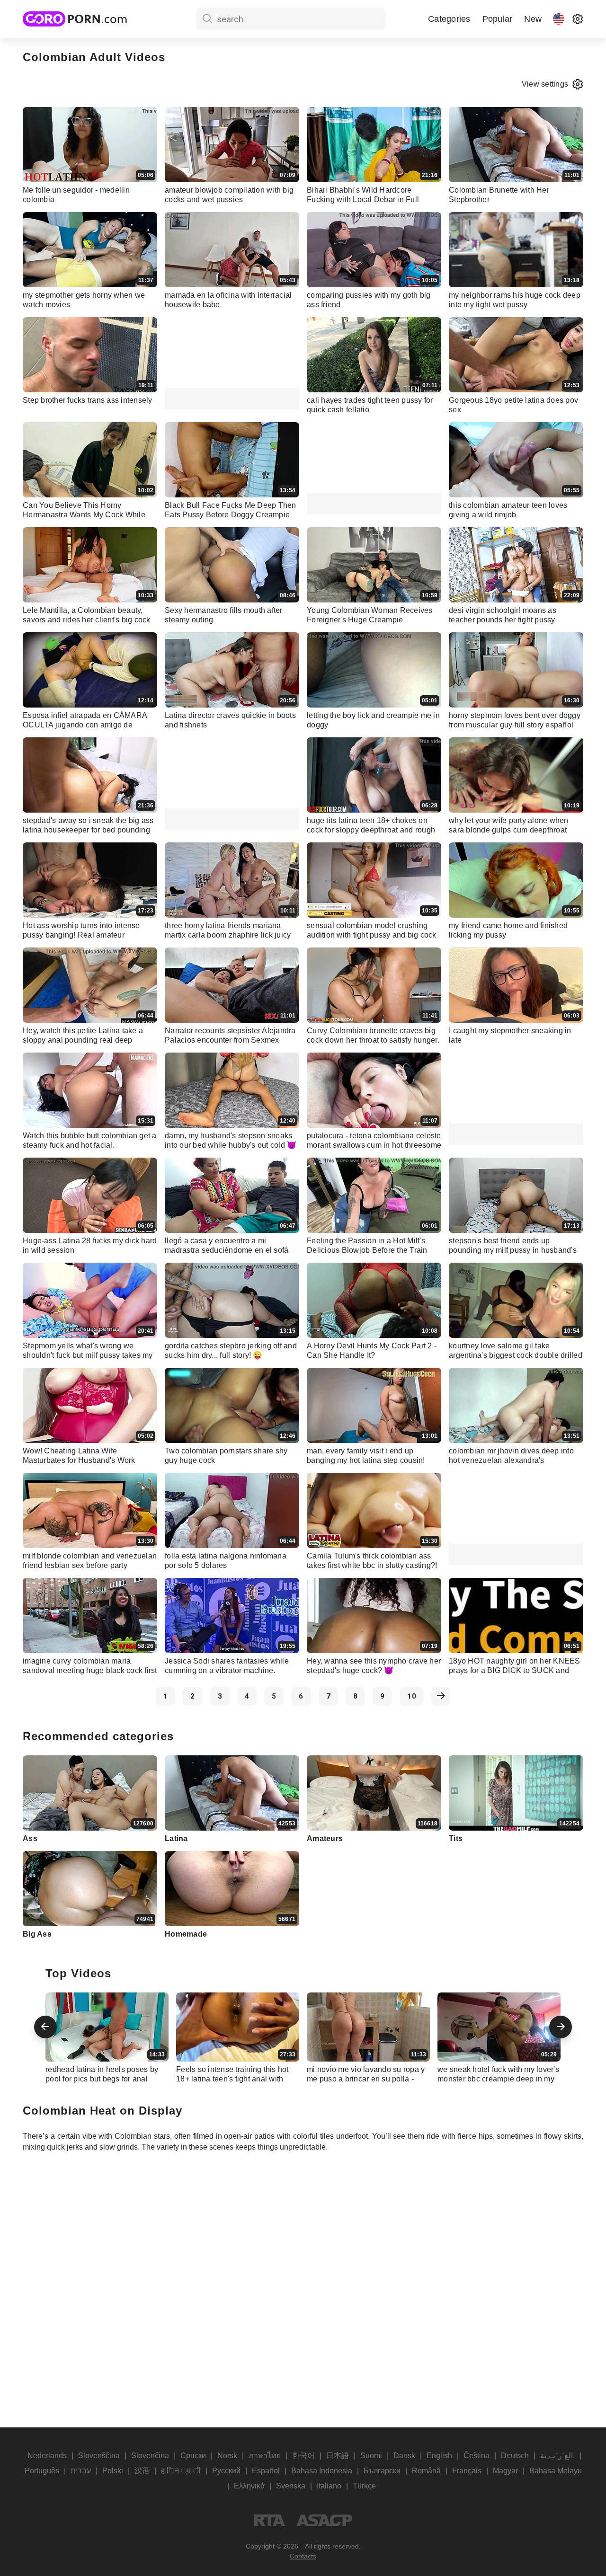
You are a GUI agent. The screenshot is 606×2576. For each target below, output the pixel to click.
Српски (193, 2456)
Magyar (505, 2471)
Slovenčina (150, 2456)
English (439, 2456)
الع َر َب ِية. (557, 2456)
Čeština (477, 2456)
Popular (498, 19)
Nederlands (47, 2456)
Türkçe (364, 2486)
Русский (226, 2471)
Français (467, 2471)
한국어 (303, 2456)
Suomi (371, 2456)
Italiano (329, 2486)
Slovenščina (99, 2456)
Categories (449, 19)
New (533, 19)
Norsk (227, 2456)
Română (426, 2471)
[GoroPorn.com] (75, 19)
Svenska (291, 2486)
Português (42, 2471)
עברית (81, 2471)
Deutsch (515, 2456)
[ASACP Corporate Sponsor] (324, 2520)
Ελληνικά (249, 2486)
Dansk (404, 2456)
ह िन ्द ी (181, 2471)
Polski (113, 2471)
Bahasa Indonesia (322, 2471)
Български (382, 2471)
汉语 (142, 2471)
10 (412, 1696)
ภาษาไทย (265, 2456)
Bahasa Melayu (556, 2471)
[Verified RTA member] (270, 2520)
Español (266, 2471)
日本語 (338, 2456)
